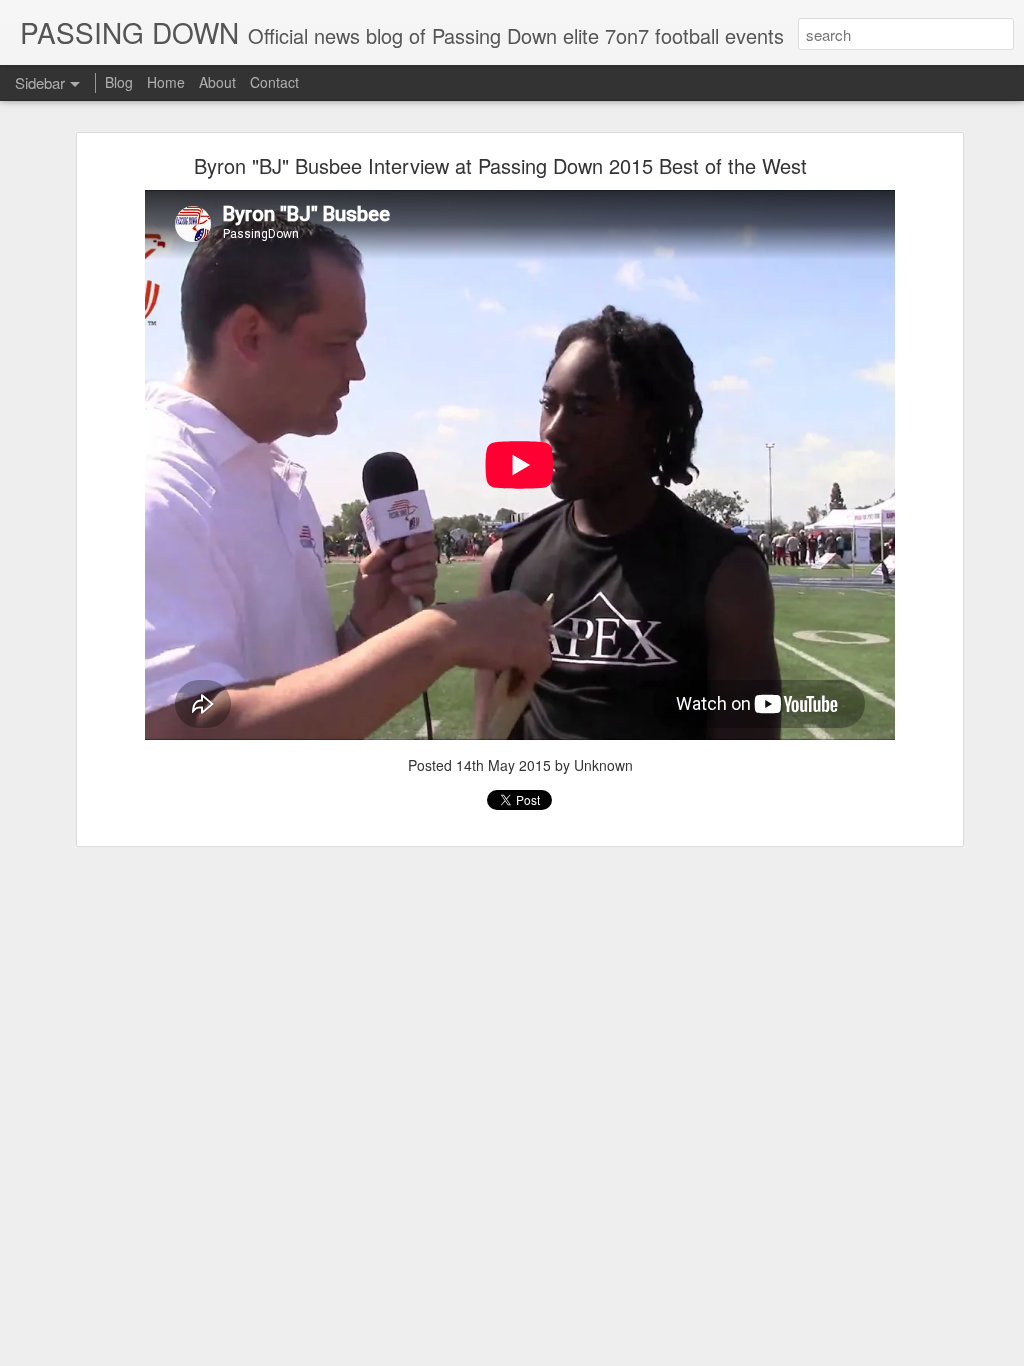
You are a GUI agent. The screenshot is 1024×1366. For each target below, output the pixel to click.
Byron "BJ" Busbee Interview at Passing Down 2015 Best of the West (500, 165)
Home (166, 82)
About (217, 82)
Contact (274, 82)
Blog (119, 82)
